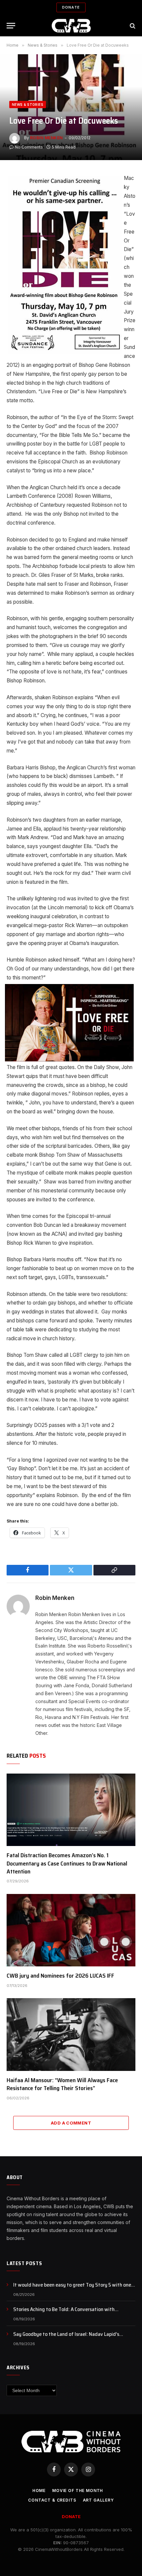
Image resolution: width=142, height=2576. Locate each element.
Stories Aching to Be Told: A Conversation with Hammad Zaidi (64, 2313)
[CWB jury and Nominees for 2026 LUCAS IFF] (71, 1930)
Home (39, 2490)
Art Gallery (98, 2500)
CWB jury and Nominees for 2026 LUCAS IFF (60, 1976)
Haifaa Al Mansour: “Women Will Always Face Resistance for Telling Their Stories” (62, 2084)
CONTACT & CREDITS (52, 2500)
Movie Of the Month (78, 2490)
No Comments (29, 147)
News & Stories (28, 105)
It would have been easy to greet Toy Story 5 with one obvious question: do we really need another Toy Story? (74, 2289)
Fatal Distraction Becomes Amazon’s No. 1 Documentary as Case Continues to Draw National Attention (67, 1863)
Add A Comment (71, 2123)
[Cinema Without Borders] (71, 26)
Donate (71, 7)
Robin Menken (46, 138)
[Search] (132, 26)
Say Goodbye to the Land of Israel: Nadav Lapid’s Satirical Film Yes (66, 2338)
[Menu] (11, 26)
